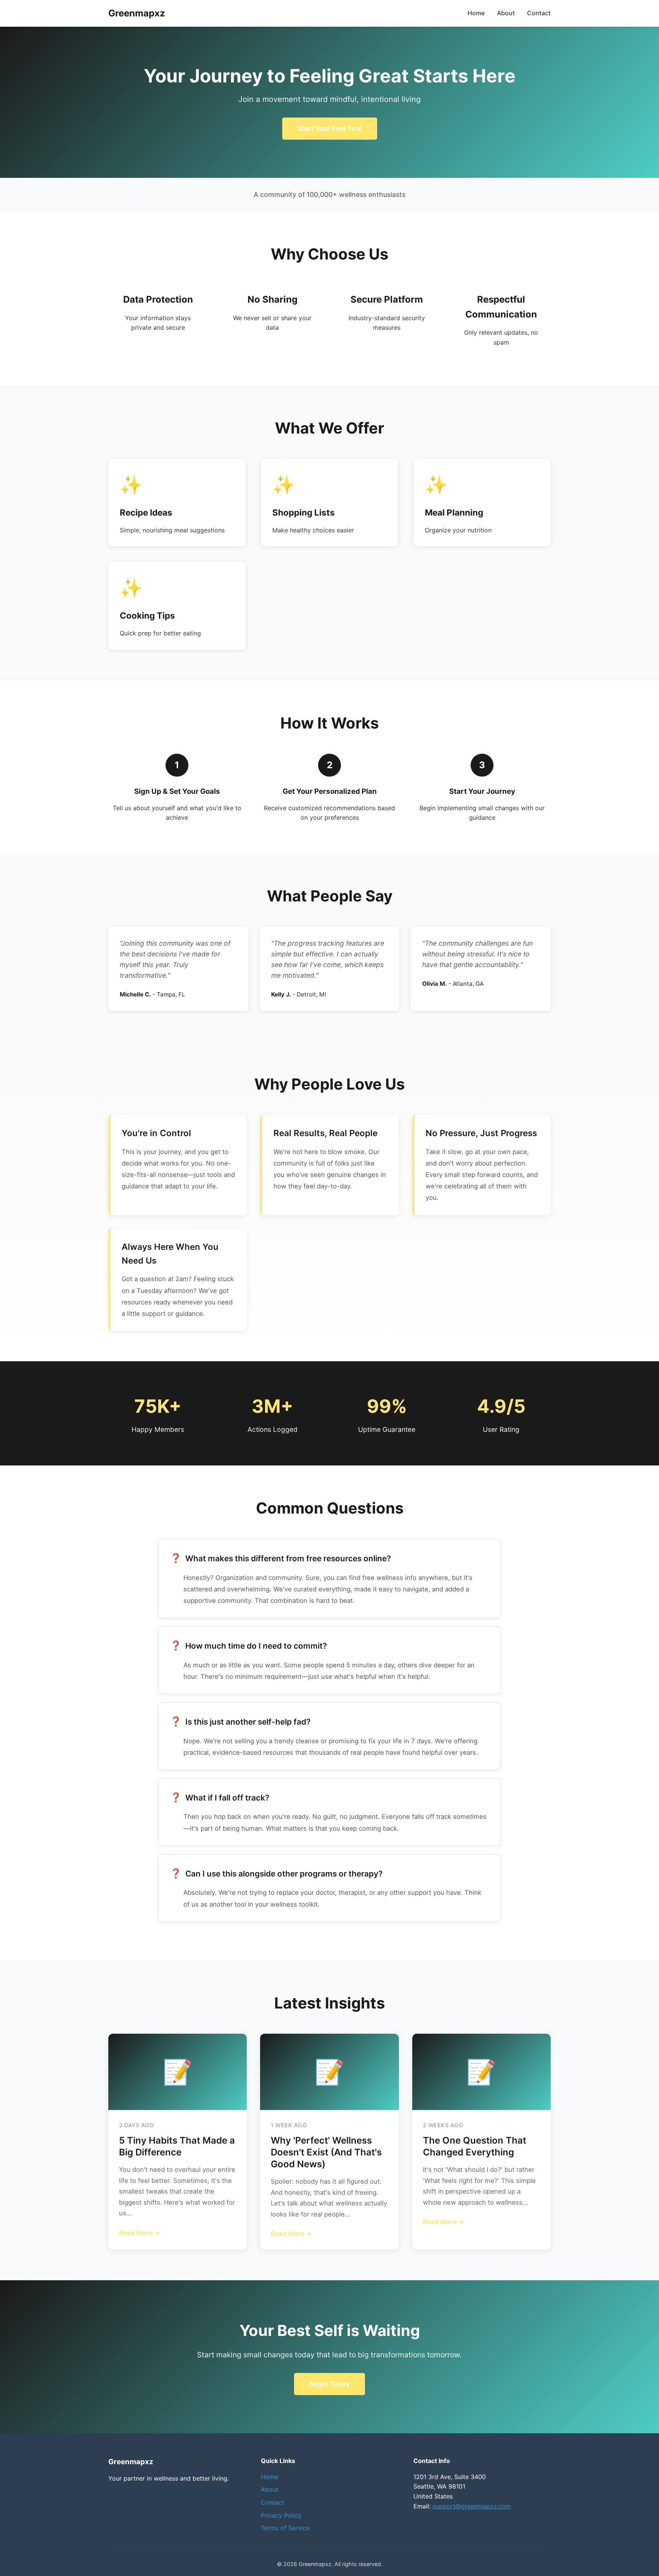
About (506, 13)
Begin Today (329, 2384)
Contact (539, 13)
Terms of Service (285, 2528)
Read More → (140, 2233)
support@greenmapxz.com (472, 2506)
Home (476, 13)
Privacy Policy (281, 2515)
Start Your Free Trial (330, 128)
